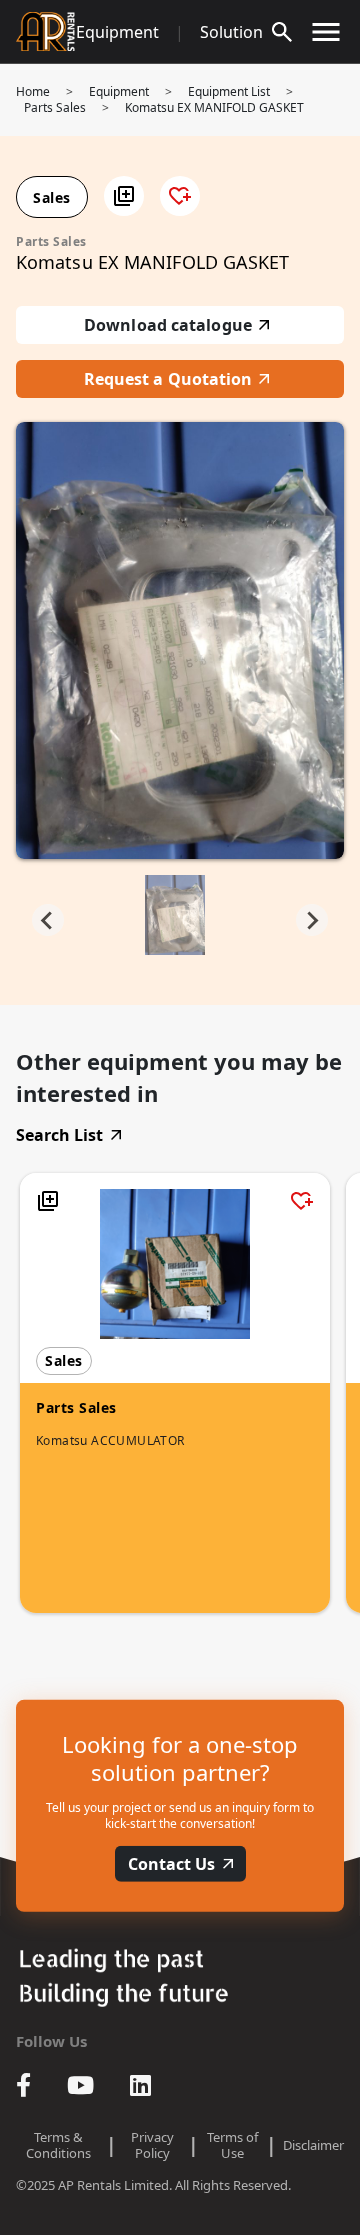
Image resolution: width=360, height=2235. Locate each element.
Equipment (117, 32)
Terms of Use (232, 2145)
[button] (124, 196)
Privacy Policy (152, 2145)
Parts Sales (55, 107)
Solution (231, 32)
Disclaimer (313, 2145)
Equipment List (229, 91)
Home (33, 91)
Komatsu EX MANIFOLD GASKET (214, 107)
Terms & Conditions (58, 2145)
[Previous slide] (48, 920)
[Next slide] (312, 920)
